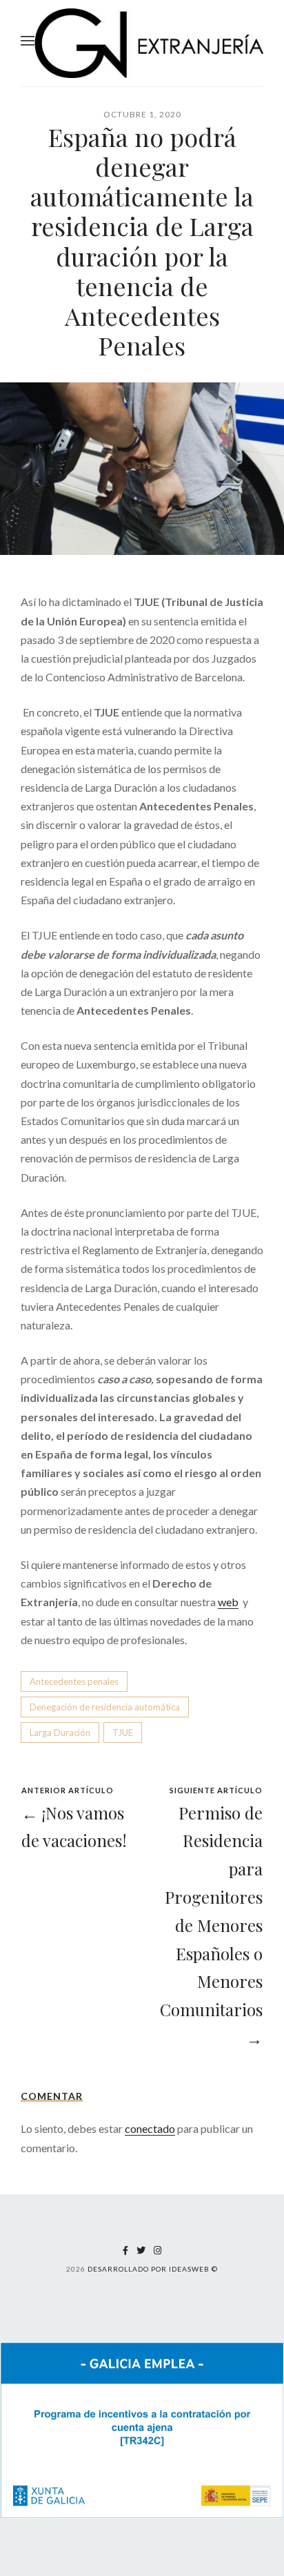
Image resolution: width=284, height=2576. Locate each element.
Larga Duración (60, 1733)
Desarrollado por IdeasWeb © (153, 2269)
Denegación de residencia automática (105, 1707)
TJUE (123, 1733)
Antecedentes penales (74, 1681)
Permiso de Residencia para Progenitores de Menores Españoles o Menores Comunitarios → (211, 1925)
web (228, 1602)
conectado (150, 2128)
